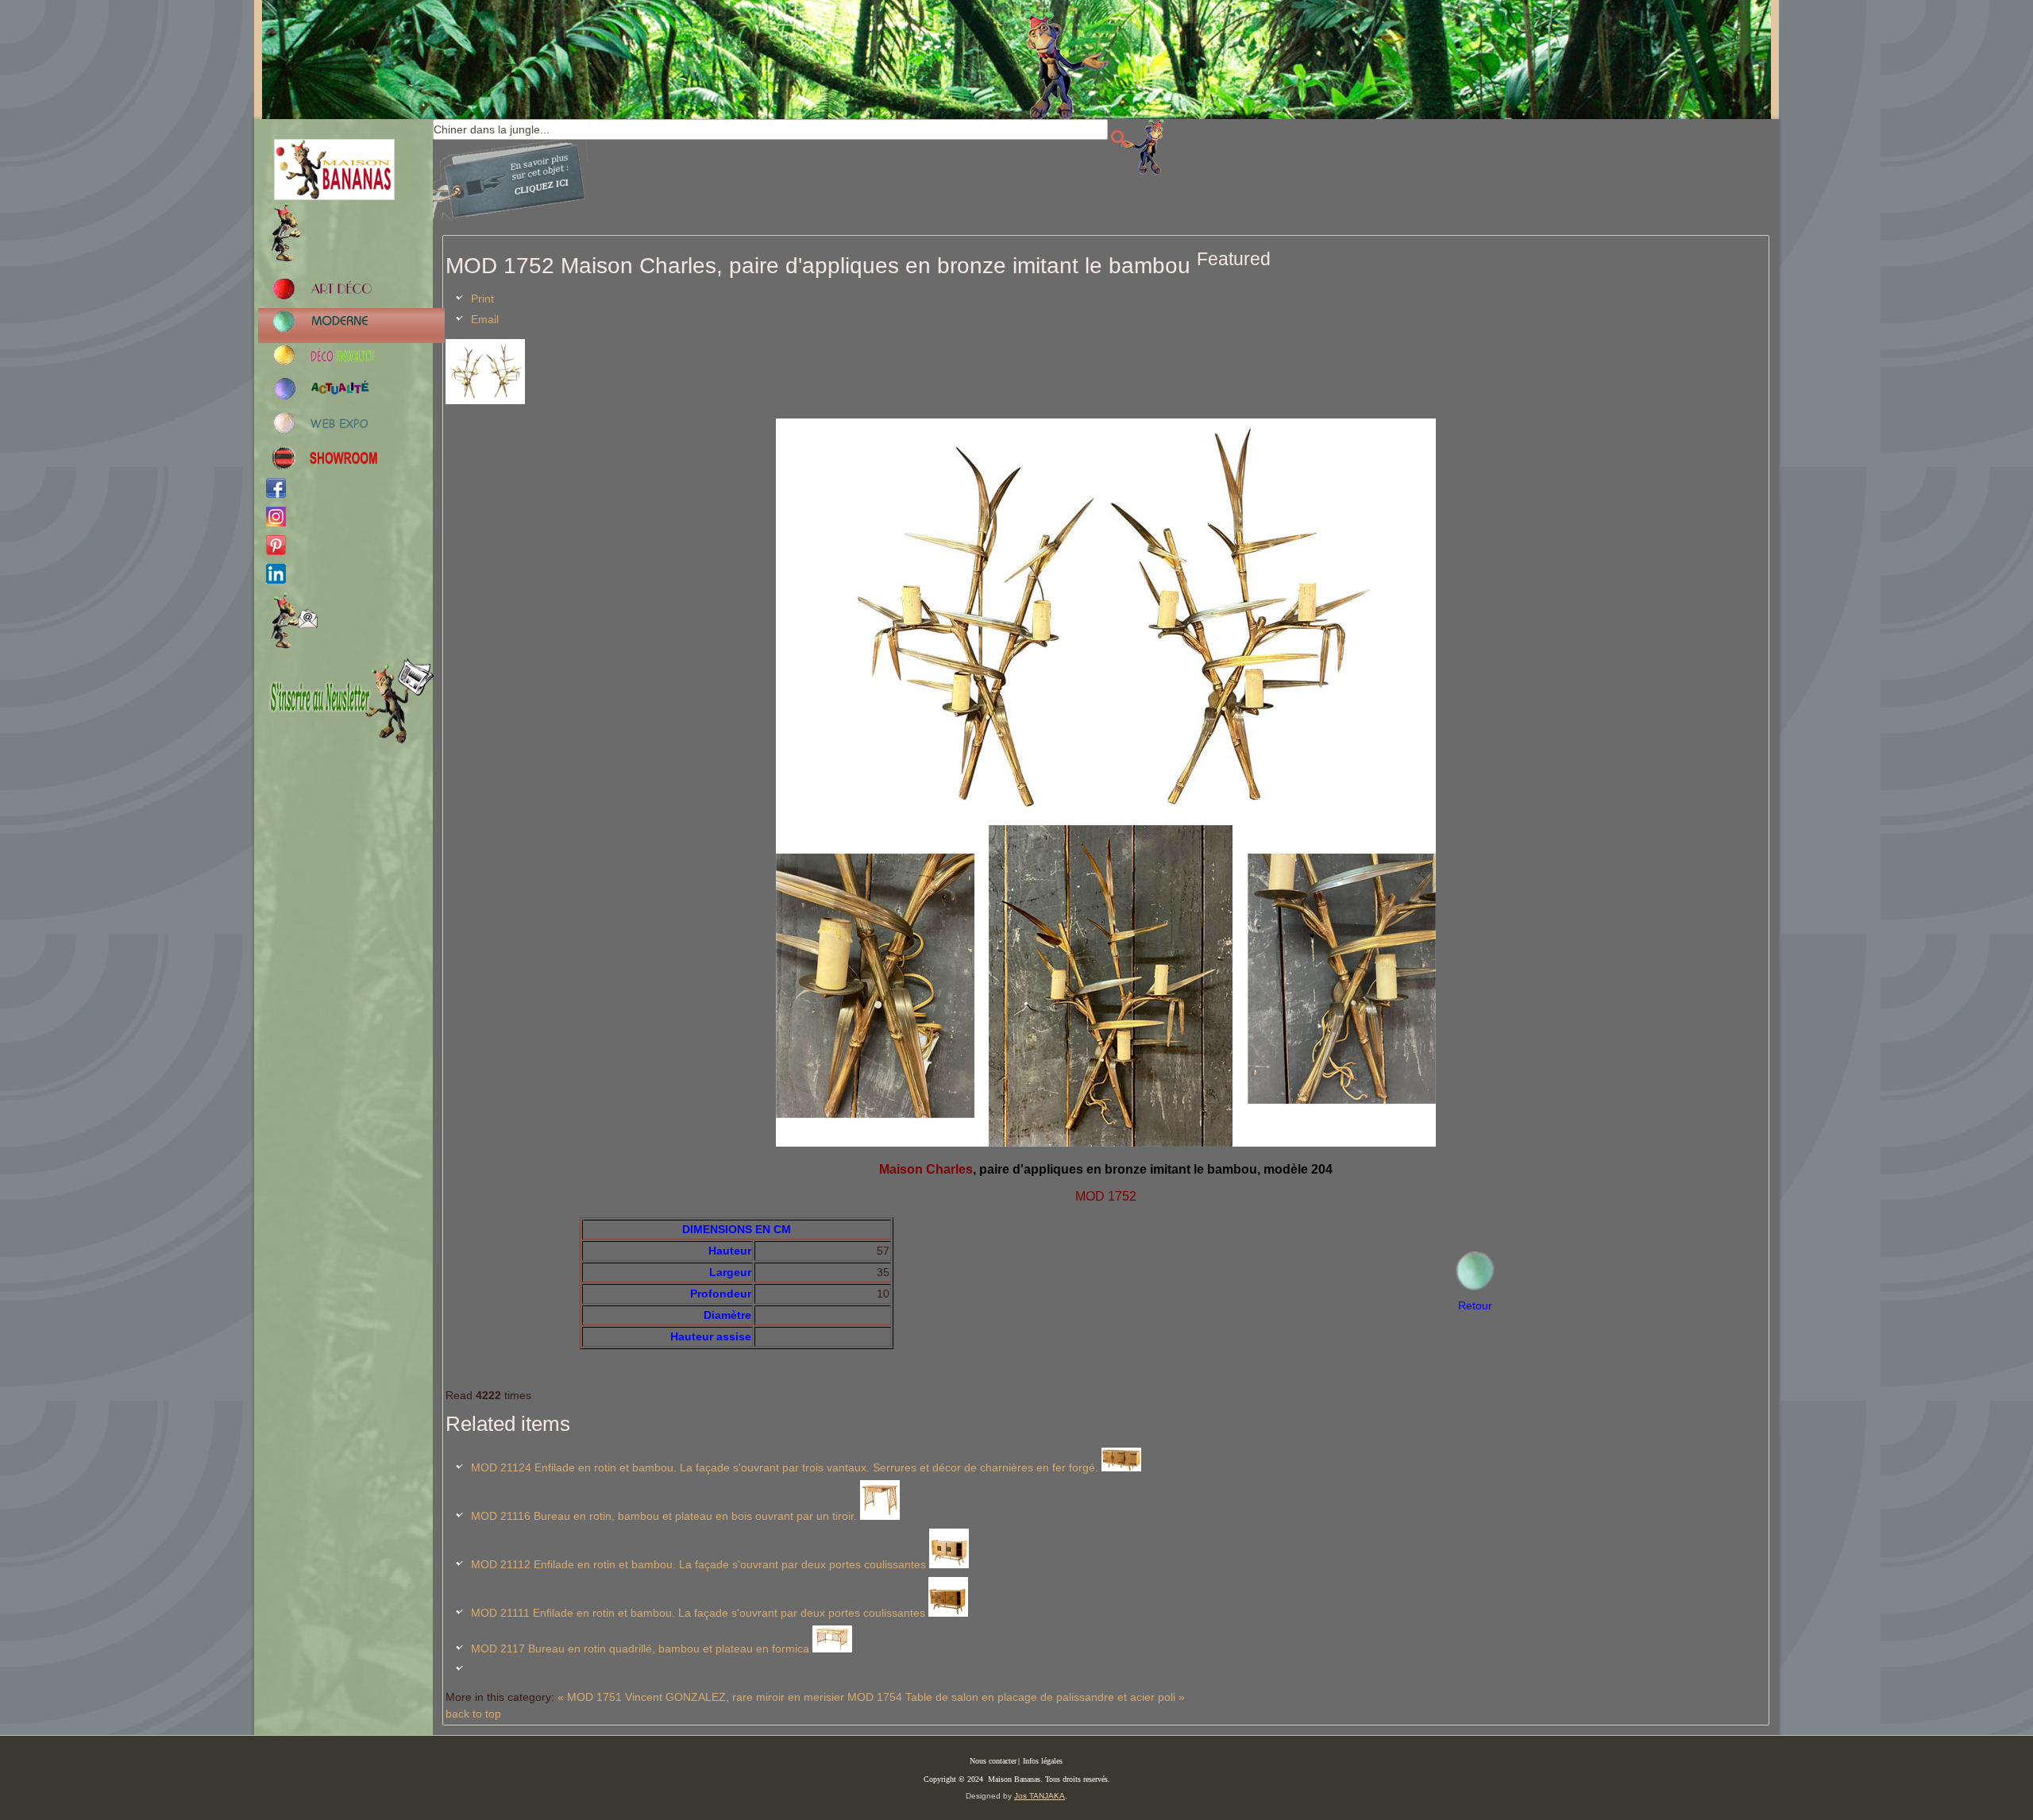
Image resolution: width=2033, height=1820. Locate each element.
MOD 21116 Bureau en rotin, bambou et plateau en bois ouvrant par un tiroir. (664, 1516)
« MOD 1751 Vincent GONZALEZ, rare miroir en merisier (701, 1697)
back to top (473, 1714)
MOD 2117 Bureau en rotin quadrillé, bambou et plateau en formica (640, 1648)
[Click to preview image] (485, 400)
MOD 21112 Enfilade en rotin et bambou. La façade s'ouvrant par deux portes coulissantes (698, 1564)
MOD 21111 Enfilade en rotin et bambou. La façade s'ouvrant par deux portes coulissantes (698, 1613)
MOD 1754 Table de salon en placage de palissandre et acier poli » (1016, 1697)
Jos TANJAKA (1040, 1796)
